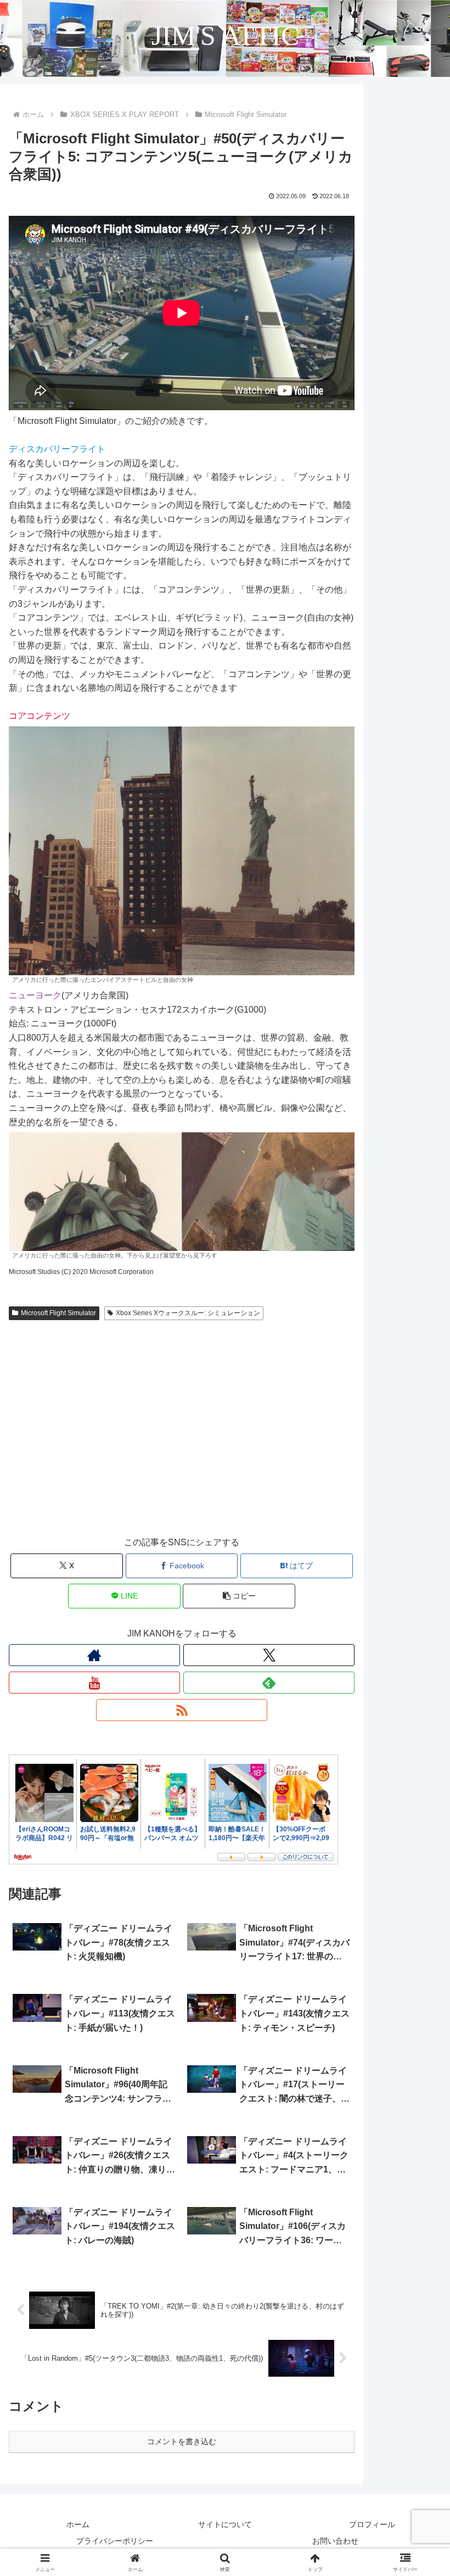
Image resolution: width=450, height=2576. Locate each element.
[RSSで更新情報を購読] (182, 1710)
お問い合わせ (335, 2541)
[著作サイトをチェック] (94, 1655)
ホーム (78, 2524)
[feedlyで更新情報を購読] (269, 1683)
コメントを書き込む (182, 2441)
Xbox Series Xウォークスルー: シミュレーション (188, 1313)
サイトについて (225, 2524)
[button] (239, 1596)
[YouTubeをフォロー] (94, 1683)
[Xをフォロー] (269, 1655)
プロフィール (372, 2524)
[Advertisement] (182, 1439)
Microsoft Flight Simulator (58, 1313)
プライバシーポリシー (115, 2541)
